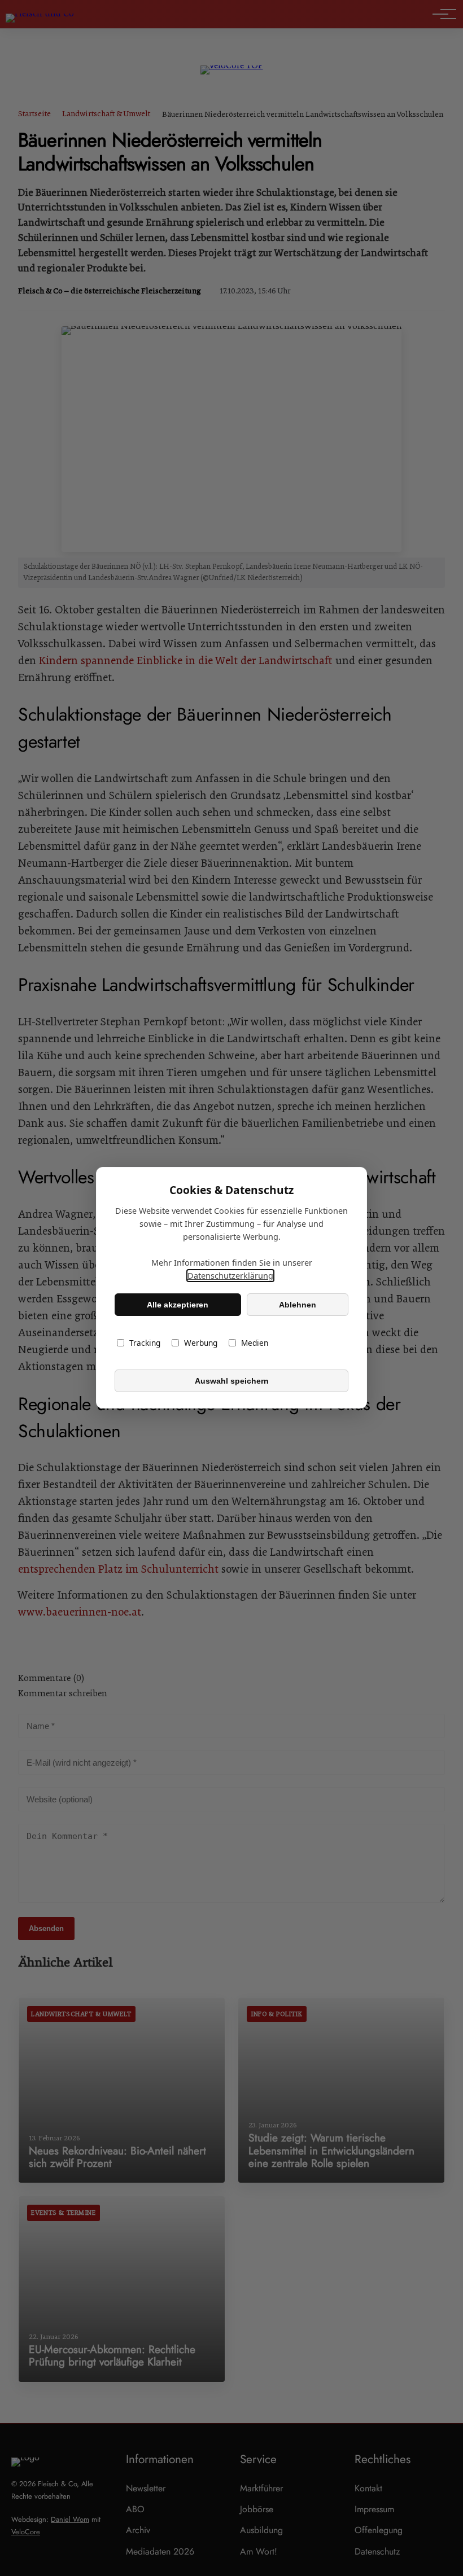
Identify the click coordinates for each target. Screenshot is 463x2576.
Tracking (145, 1343)
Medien (255, 1343)
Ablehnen (298, 1305)
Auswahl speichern (232, 1381)
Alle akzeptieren (178, 1305)
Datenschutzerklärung (230, 1276)
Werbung (201, 1343)
